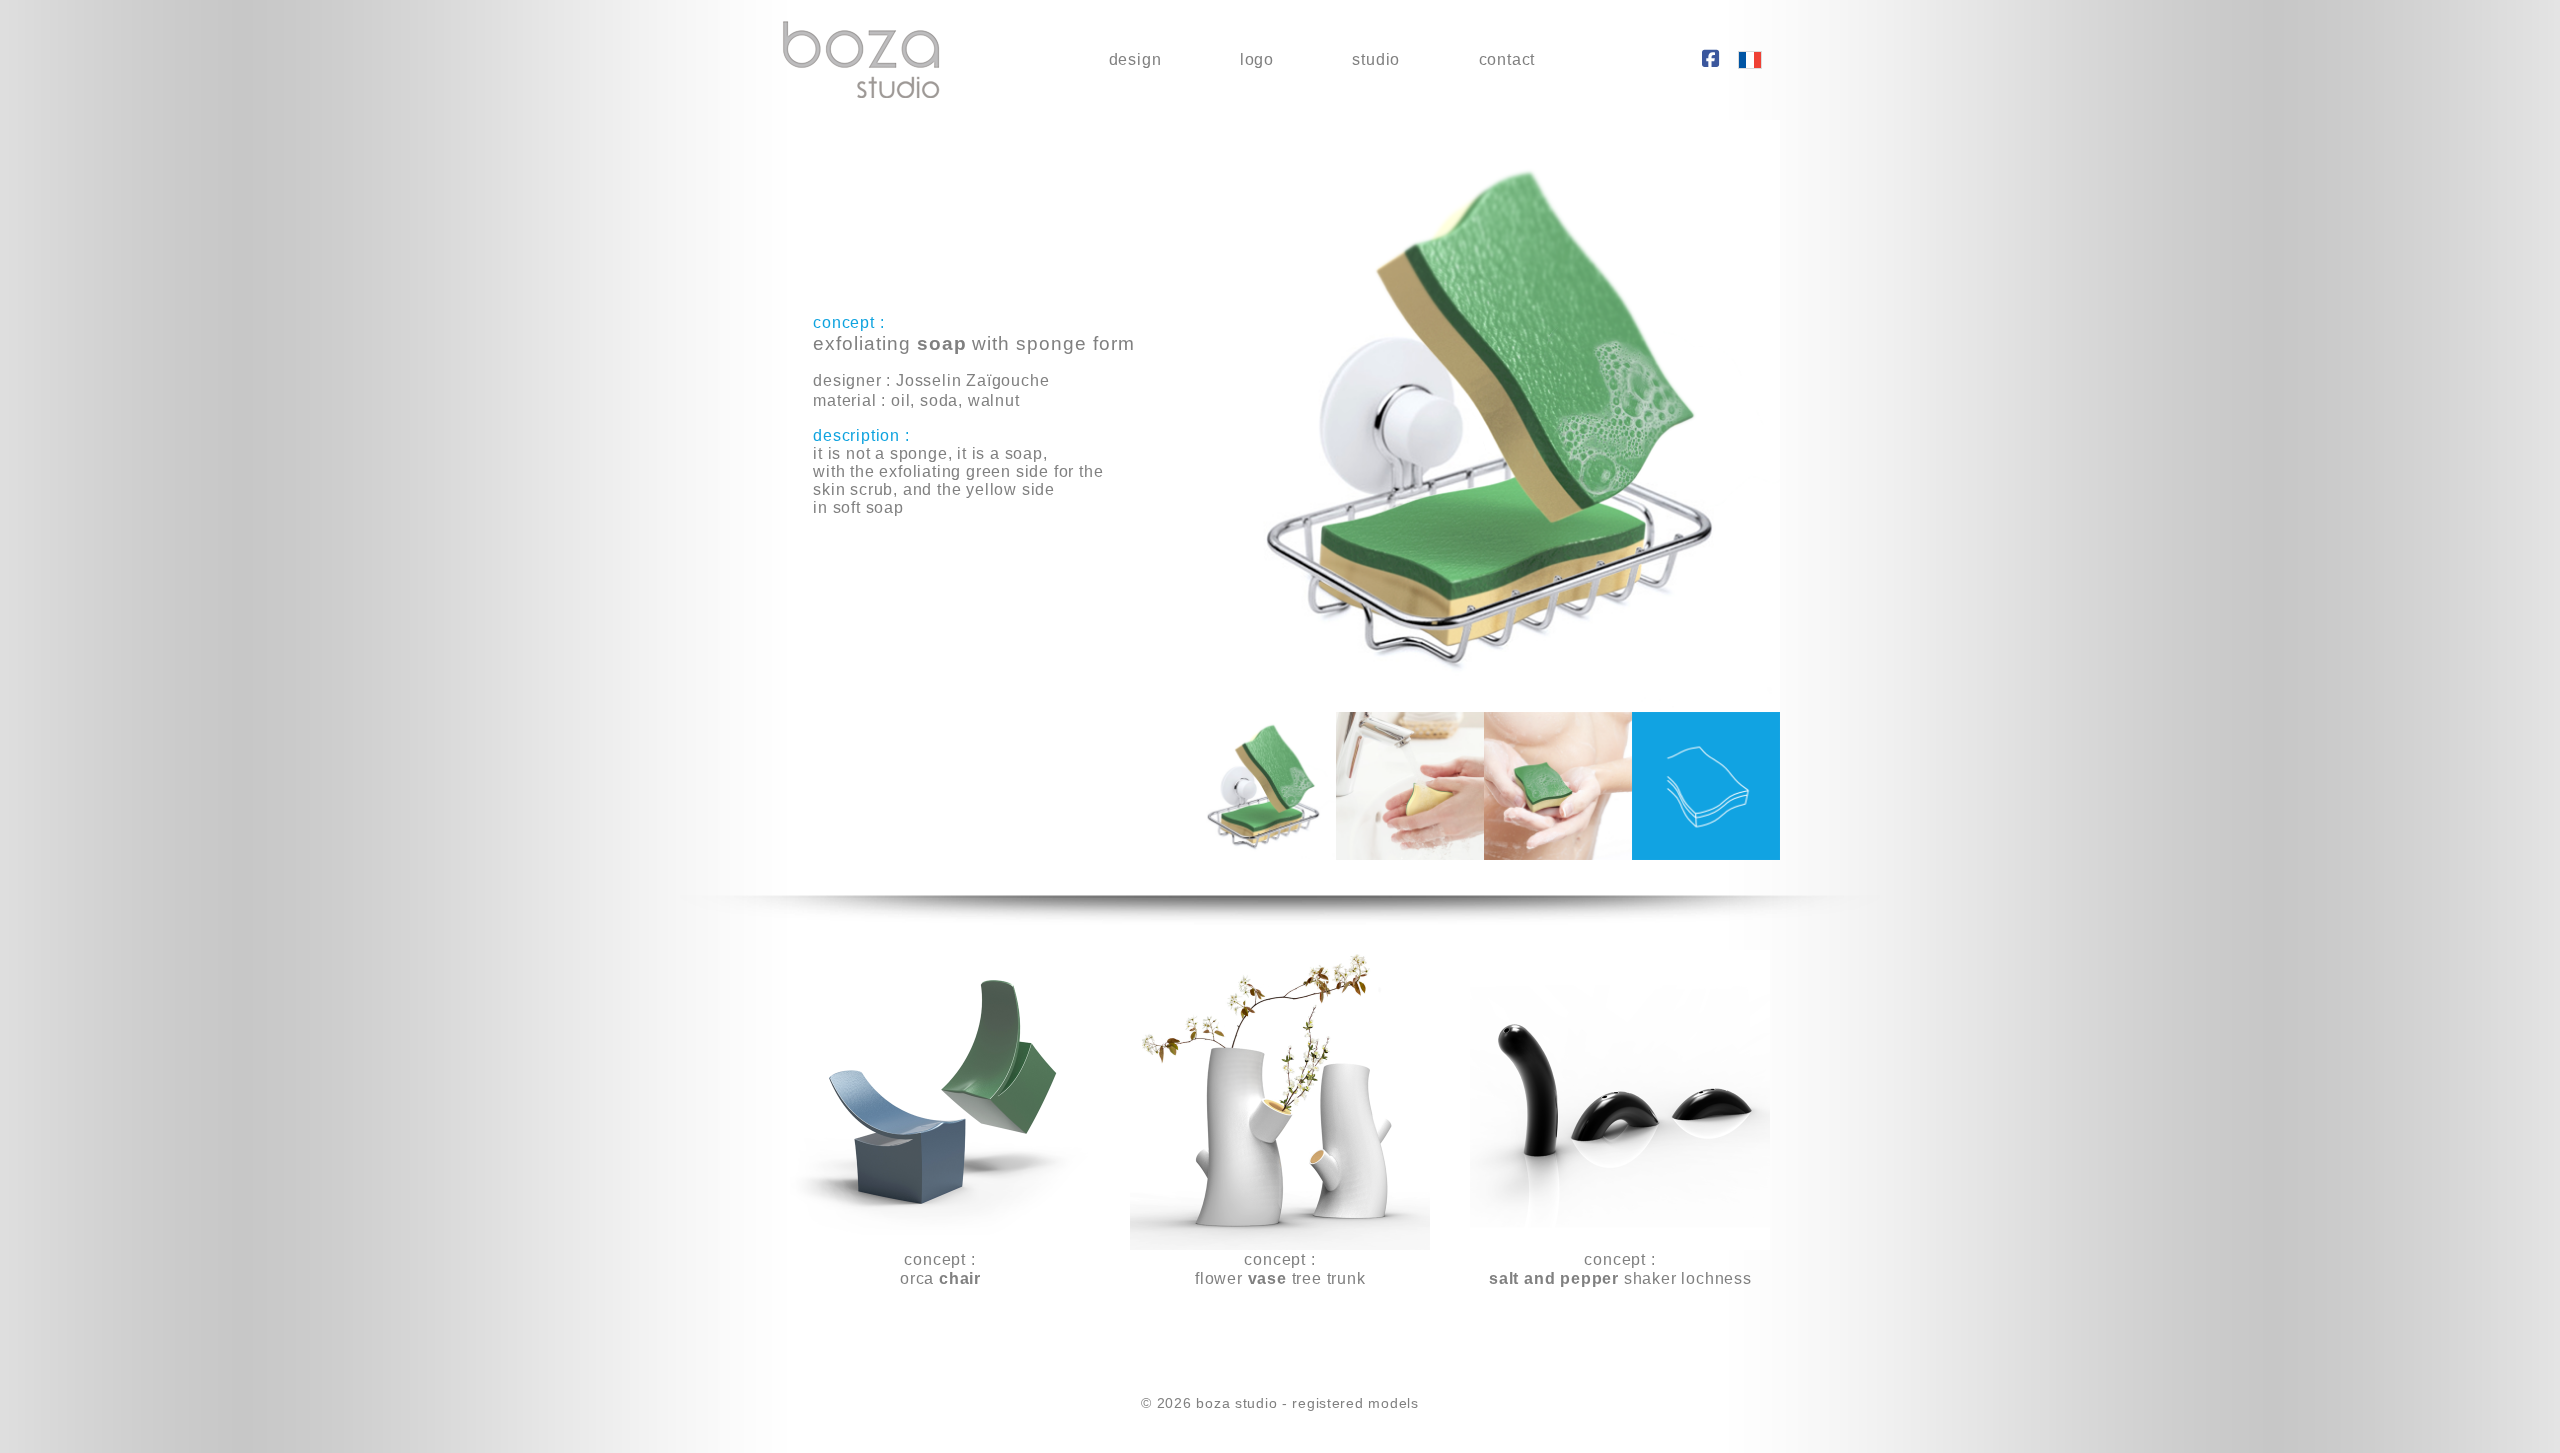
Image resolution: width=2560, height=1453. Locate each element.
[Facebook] (1711, 60)
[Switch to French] (1750, 60)
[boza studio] (860, 60)
